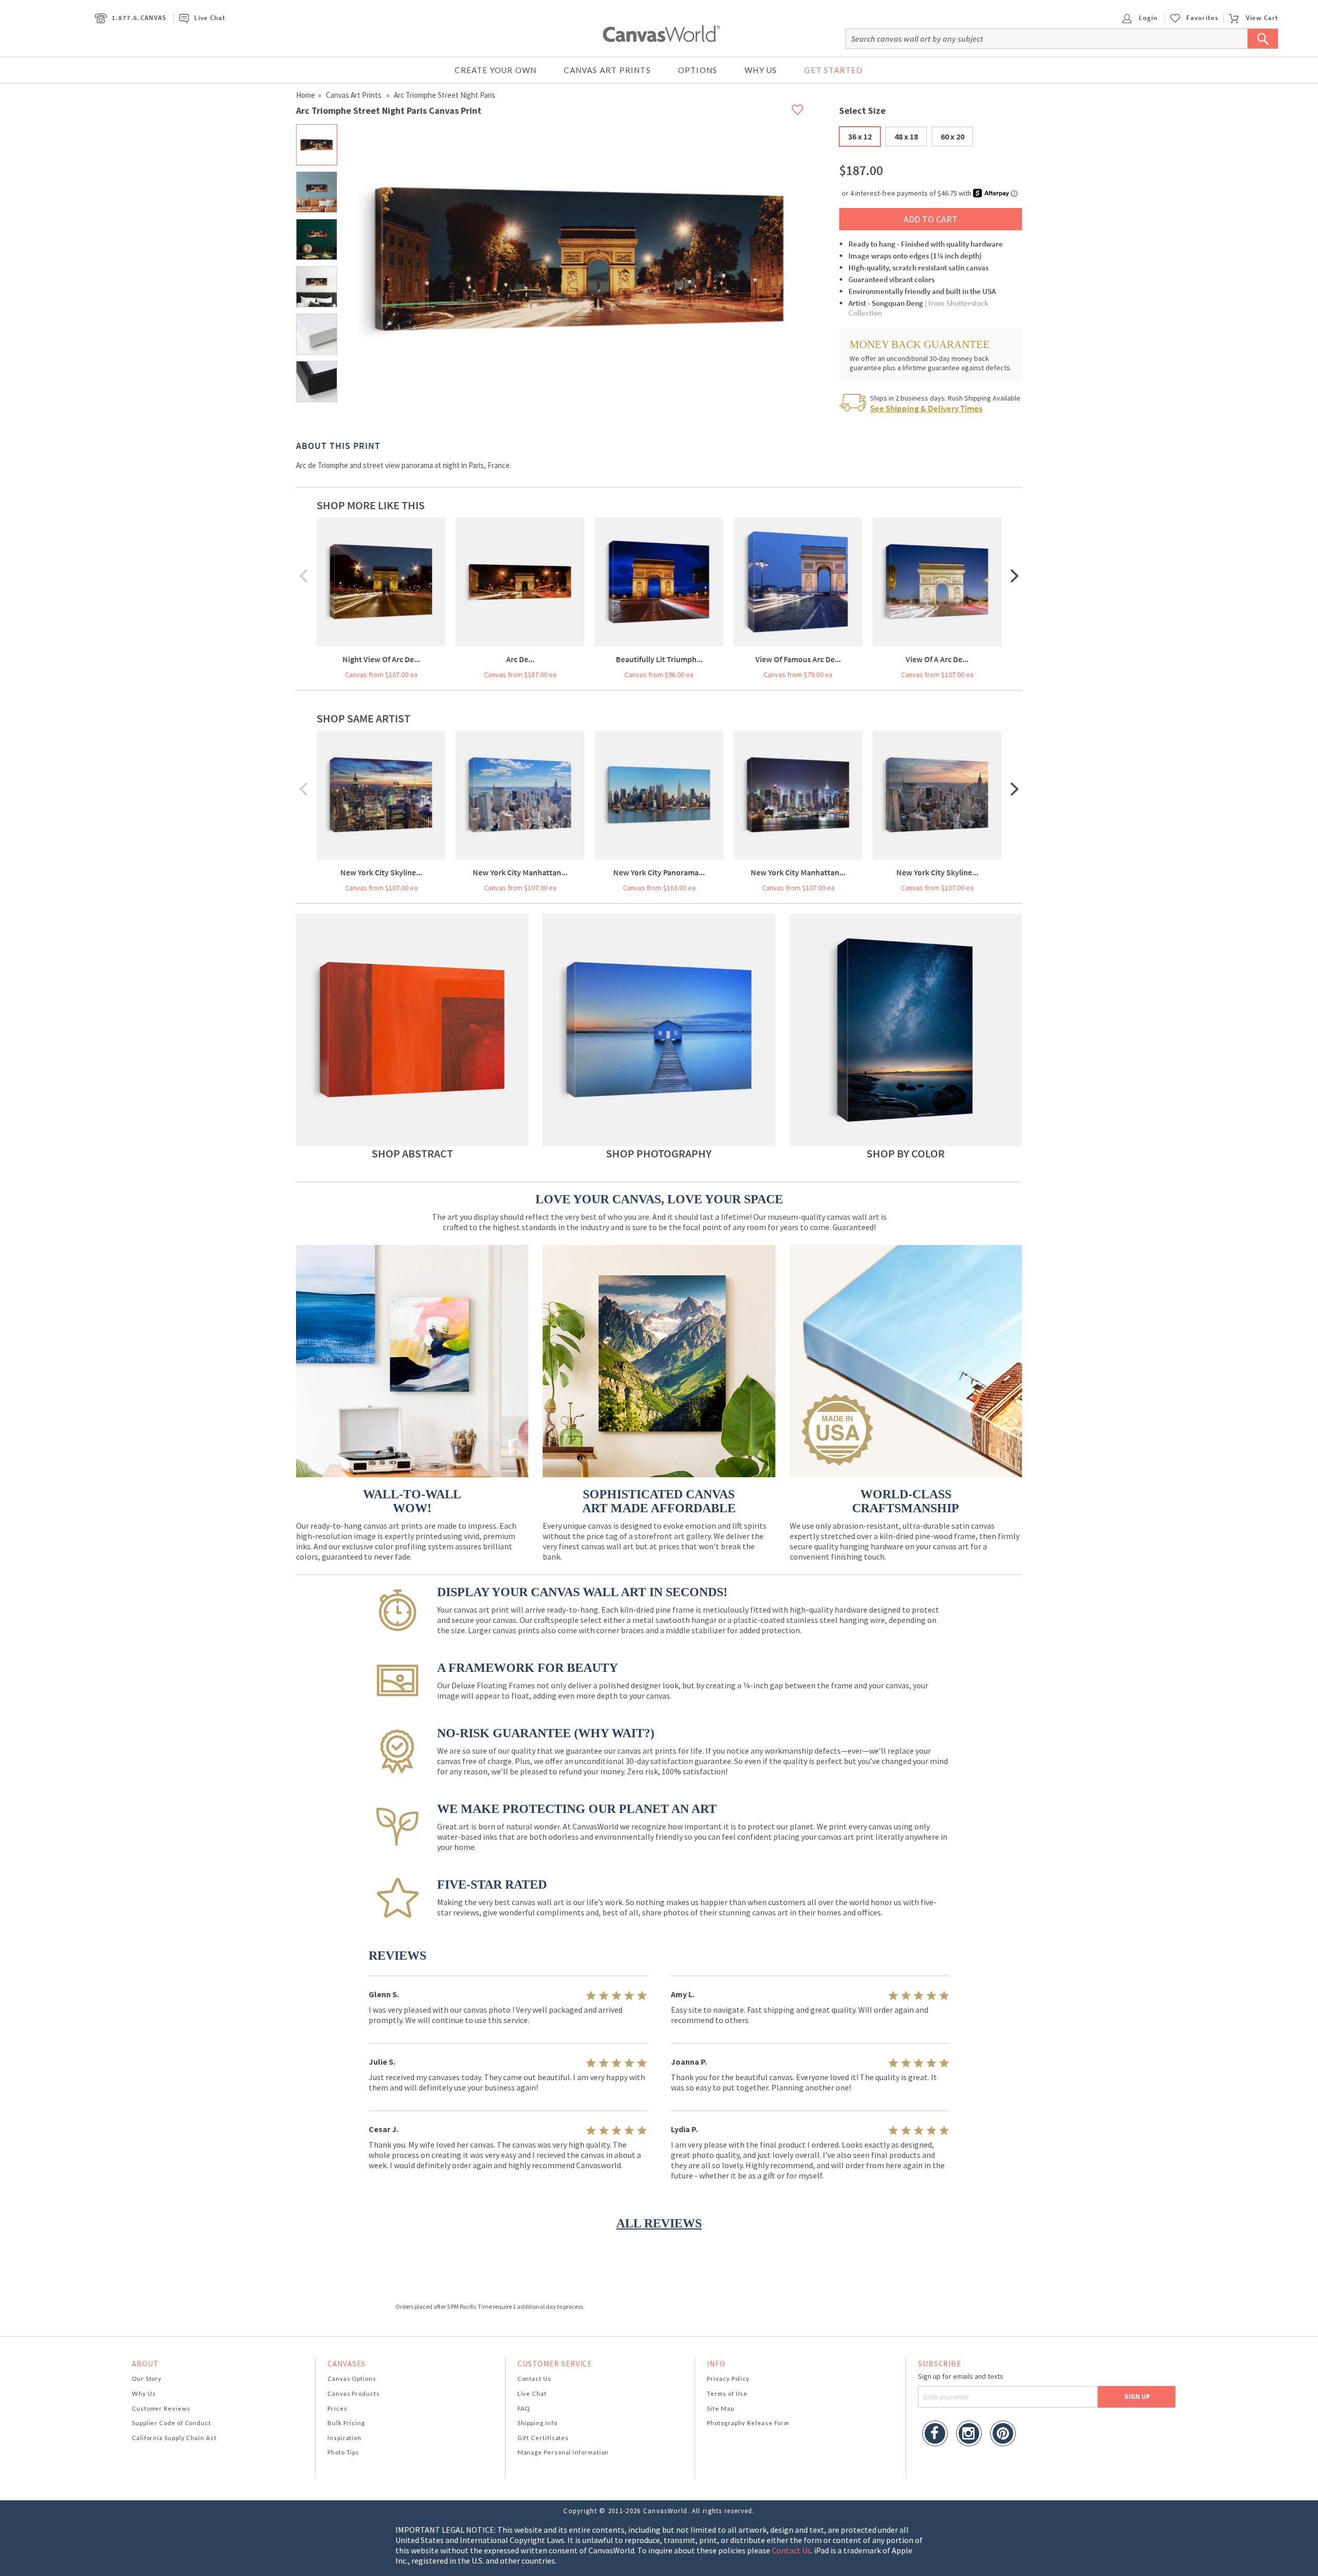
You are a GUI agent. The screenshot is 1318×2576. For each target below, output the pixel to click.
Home (306, 95)
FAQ (524, 2408)
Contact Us (534, 2379)
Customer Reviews (161, 2408)
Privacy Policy (728, 2379)
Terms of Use (727, 2393)
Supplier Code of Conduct (171, 2423)
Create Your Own (496, 70)
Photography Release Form (748, 2423)
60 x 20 (952, 136)
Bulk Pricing (346, 2423)
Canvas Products (354, 2393)
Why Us (761, 70)
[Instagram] (969, 2435)
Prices (337, 2408)
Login (1147, 18)
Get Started (834, 70)
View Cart (1262, 18)
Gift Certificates (543, 2438)
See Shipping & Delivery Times (926, 408)
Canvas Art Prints (607, 70)
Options (698, 70)
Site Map (720, 2408)
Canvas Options (352, 2379)
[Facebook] (935, 2435)
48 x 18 (906, 136)
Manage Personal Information (563, 2452)
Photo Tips (343, 2452)
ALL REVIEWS (659, 2223)
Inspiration (344, 2438)
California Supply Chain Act (174, 2438)
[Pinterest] (1003, 2435)
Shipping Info (537, 2423)
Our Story (147, 2379)
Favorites (1202, 18)
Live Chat (210, 18)
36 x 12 (860, 136)
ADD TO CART (931, 219)
